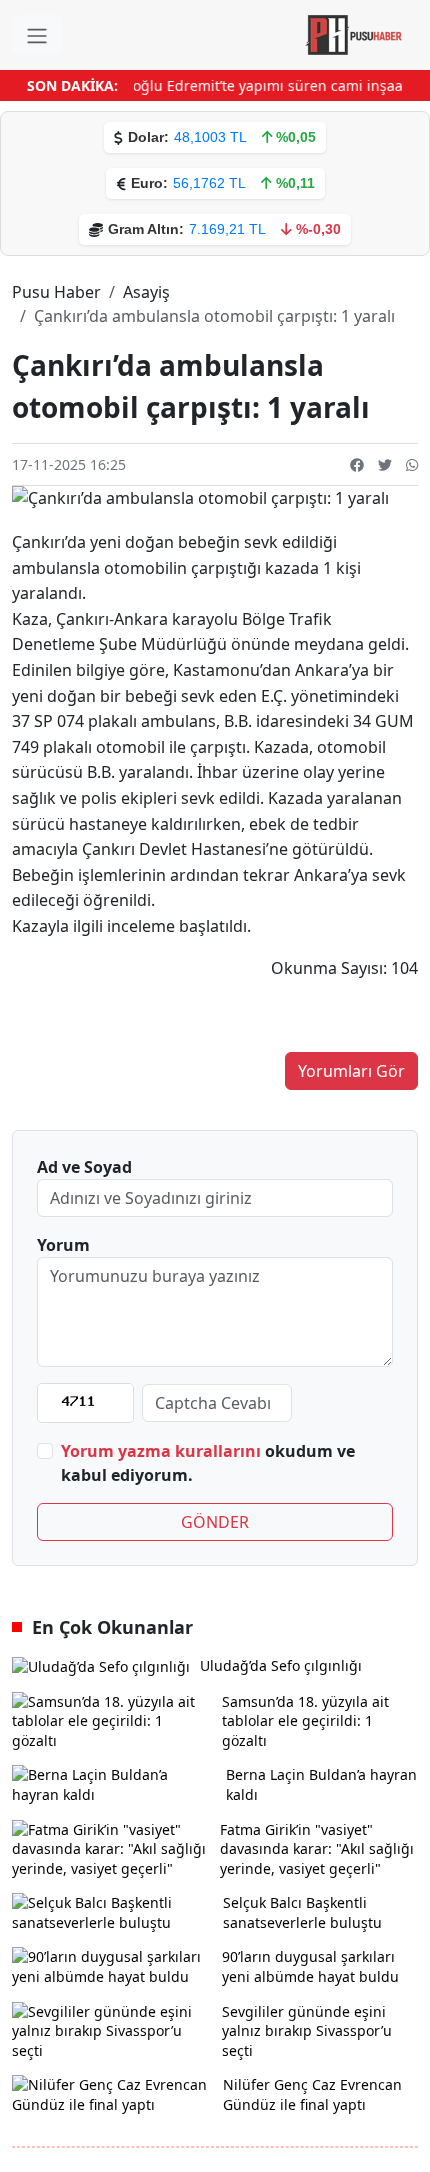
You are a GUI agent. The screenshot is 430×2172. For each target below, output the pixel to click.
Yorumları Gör (351, 1071)
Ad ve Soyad (84, 1167)
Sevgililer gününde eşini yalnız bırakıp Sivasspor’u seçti (307, 2031)
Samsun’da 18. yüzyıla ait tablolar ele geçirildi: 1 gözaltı (305, 1721)
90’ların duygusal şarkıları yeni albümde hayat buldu (310, 1966)
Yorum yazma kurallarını (161, 1451)
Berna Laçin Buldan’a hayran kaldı (321, 1784)
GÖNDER (215, 1522)
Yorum (63, 1245)
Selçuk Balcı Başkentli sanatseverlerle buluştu (302, 1912)
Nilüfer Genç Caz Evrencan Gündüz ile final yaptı (312, 2094)
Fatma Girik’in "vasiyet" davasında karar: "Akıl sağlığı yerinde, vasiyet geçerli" (317, 1849)
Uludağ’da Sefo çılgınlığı (281, 1665)
